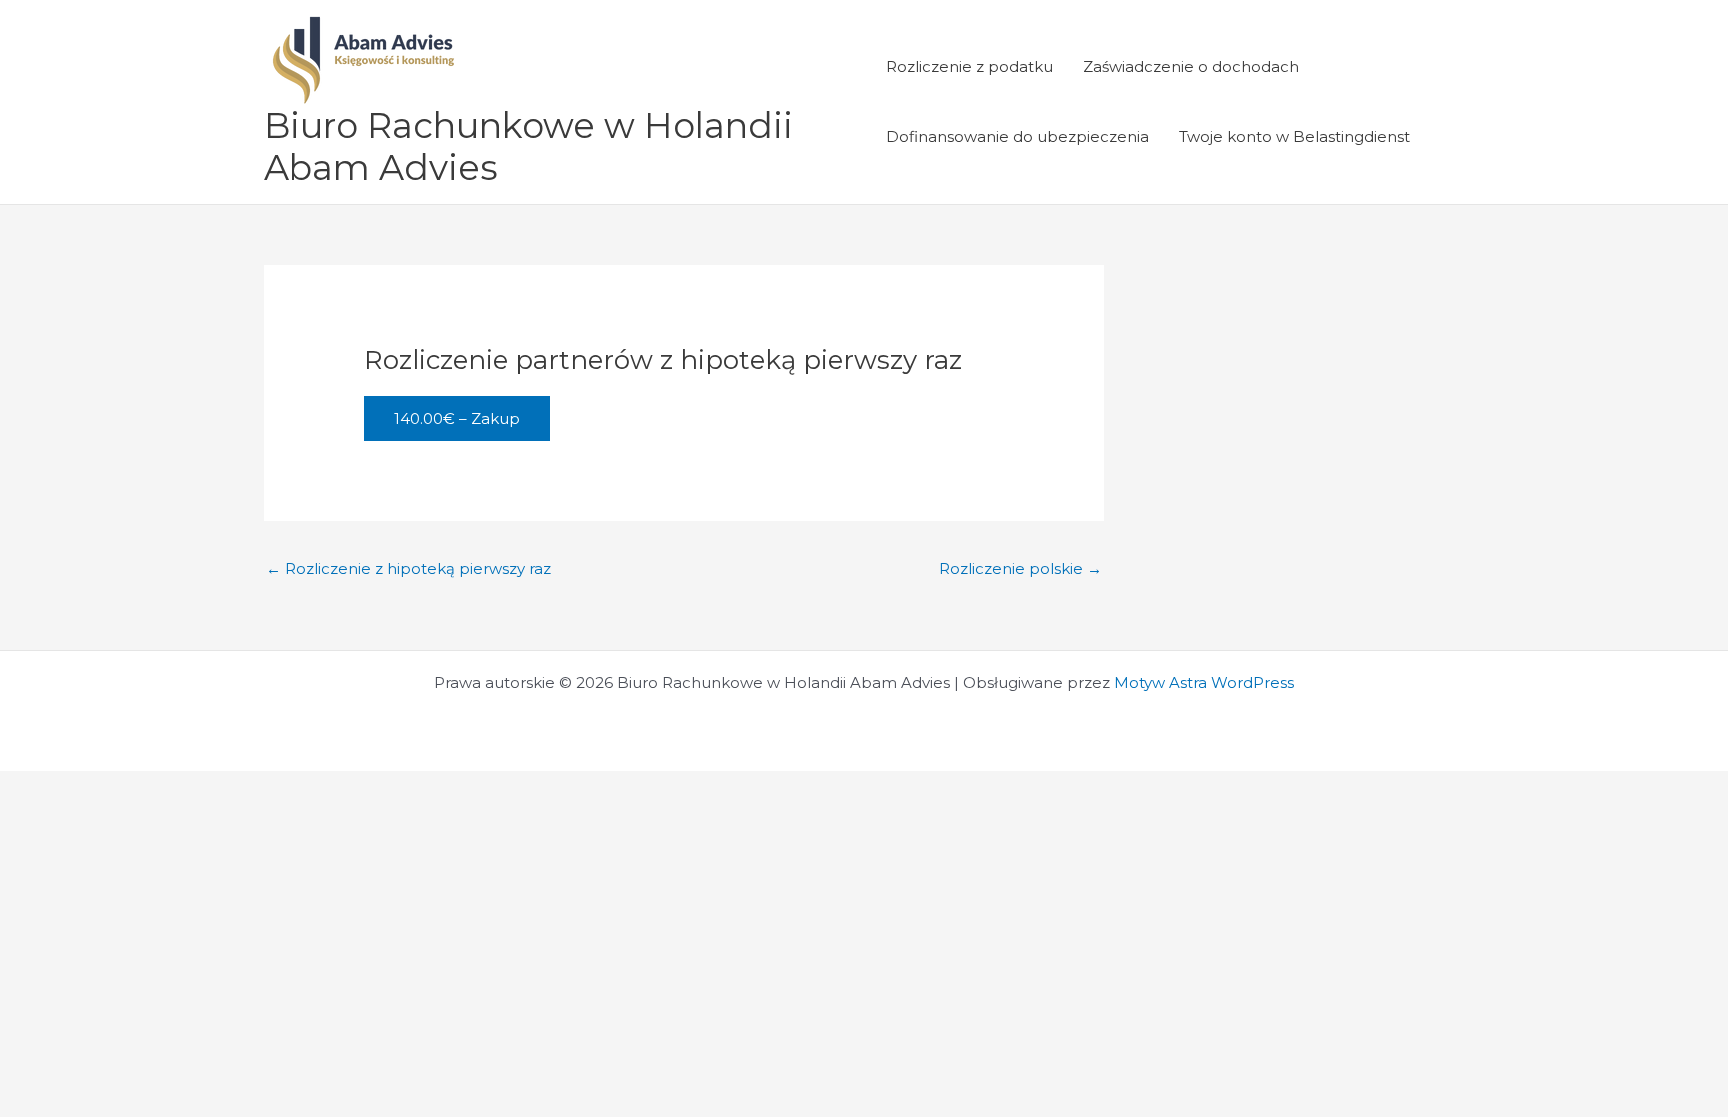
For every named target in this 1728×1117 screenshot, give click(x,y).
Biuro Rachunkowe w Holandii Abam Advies (528, 146)
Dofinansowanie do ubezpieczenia (1017, 136)
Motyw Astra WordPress (1204, 682)
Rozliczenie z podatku (969, 66)
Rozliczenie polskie (1020, 568)
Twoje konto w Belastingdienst (1294, 136)
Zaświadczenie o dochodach (1191, 66)
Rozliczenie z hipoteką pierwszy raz (408, 568)
